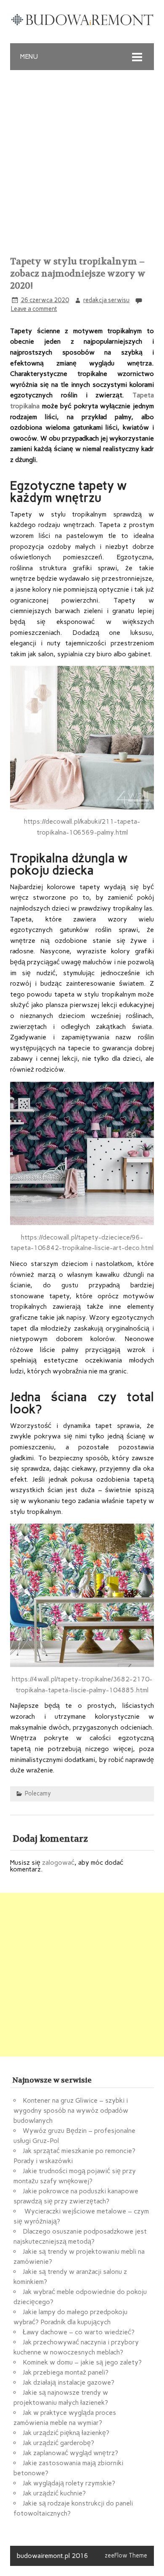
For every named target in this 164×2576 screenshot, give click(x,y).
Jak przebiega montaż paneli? (66, 2372)
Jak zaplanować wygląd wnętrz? (70, 2453)
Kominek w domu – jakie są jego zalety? (82, 2362)
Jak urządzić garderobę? (58, 2443)
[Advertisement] (82, 156)
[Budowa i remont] (82, 24)
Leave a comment (34, 309)
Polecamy (38, 1793)
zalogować (58, 1862)
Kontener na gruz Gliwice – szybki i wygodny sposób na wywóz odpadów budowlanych (71, 2110)
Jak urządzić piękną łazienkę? (66, 2433)
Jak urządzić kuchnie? (54, 2493)
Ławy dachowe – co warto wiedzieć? (79, 2332)
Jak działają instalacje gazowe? (69, 2382)
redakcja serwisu (106, 300)
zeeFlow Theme (126, 2555)
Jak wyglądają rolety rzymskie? (69, 2483)
